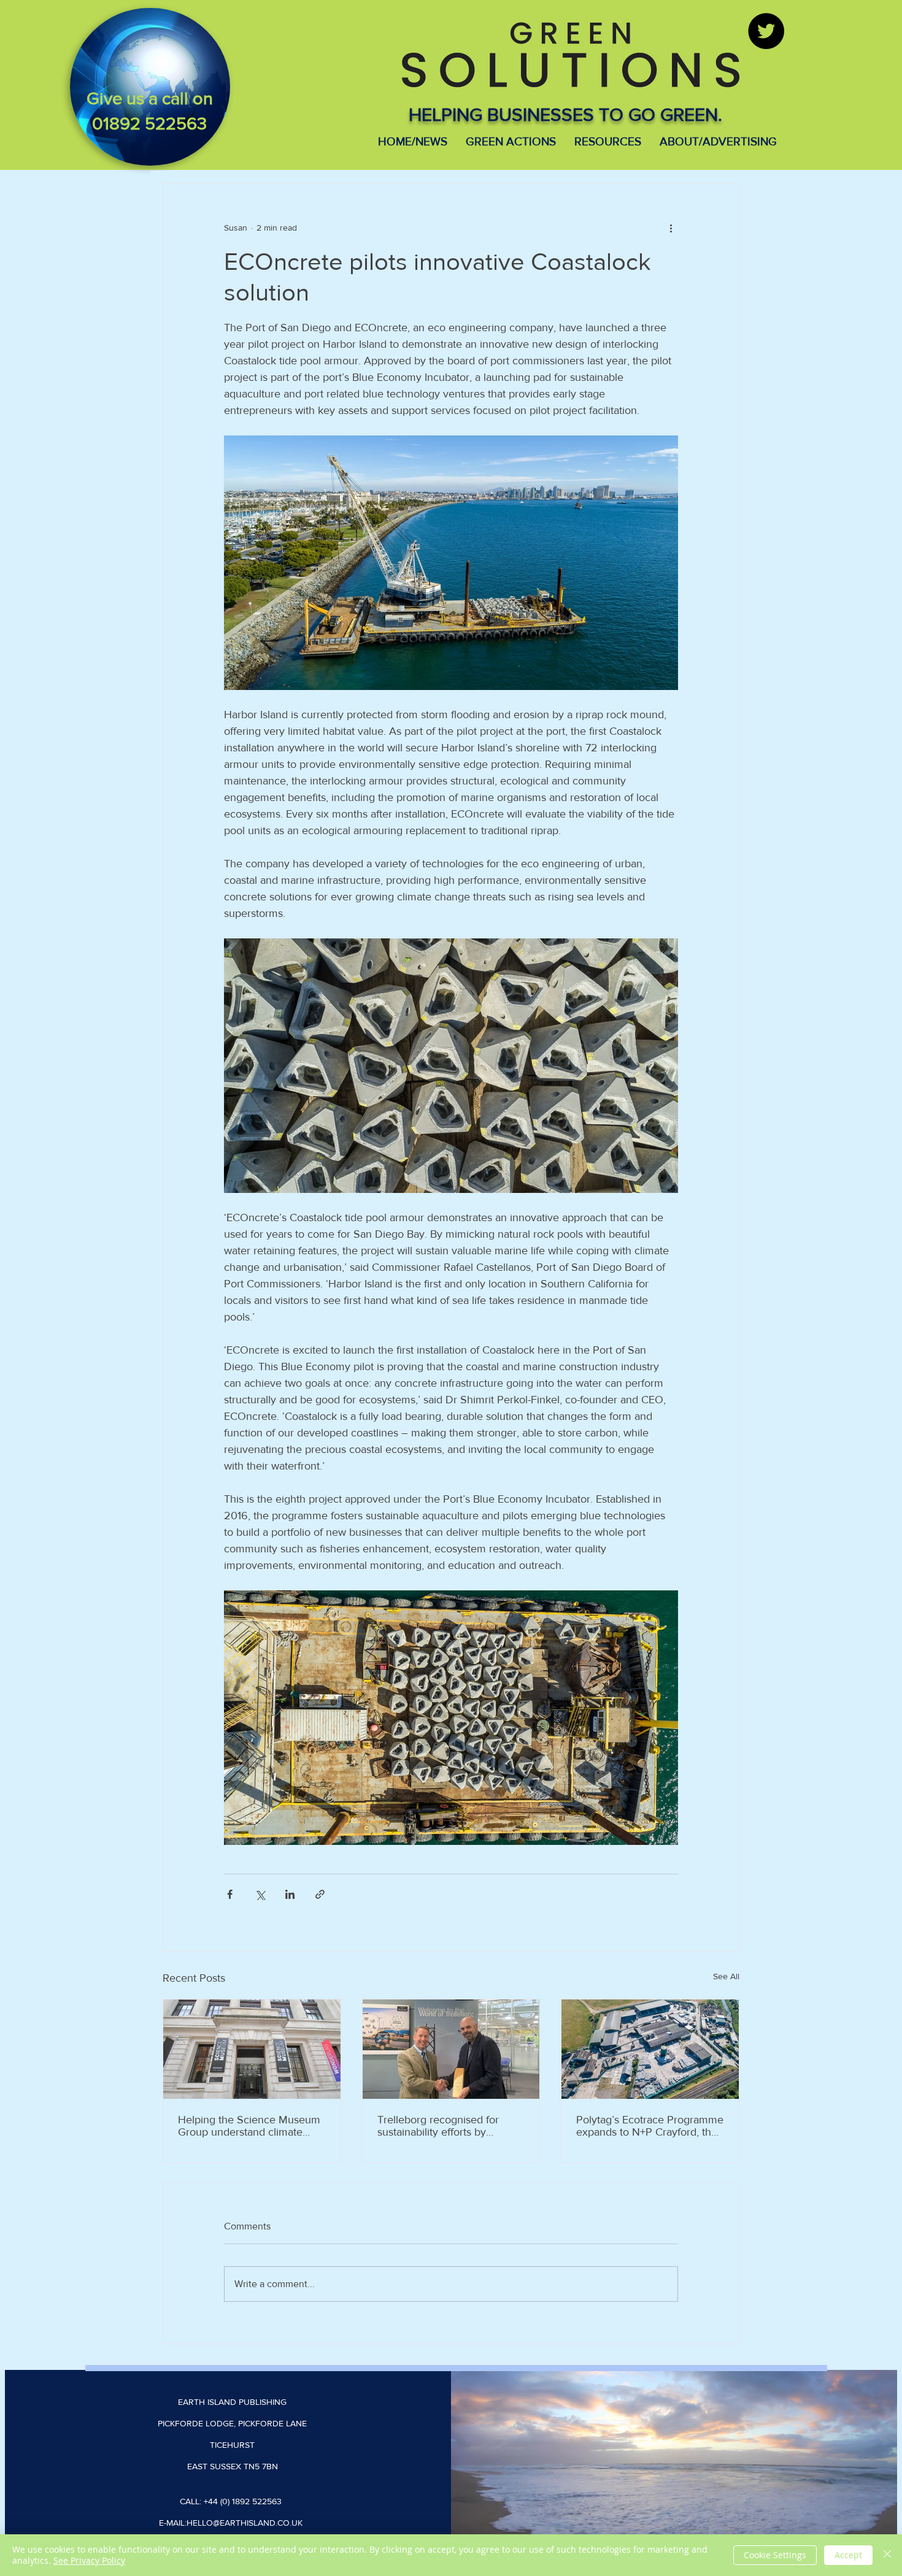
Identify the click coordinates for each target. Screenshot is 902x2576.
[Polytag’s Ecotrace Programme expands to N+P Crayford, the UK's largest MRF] (650, 2049)
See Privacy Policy (89, 2560)
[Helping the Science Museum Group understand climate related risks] (252, 2049)
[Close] (887, 2555)
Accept (848, 2555)
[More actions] (671, 228)
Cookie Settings (775, 2555)
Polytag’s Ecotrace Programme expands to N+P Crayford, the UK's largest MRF (650, 2126)
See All (726, 1976)
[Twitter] (766, 31)
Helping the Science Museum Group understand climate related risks (249, 2126)
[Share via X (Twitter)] (260, 1894)
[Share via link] (320, 1894)
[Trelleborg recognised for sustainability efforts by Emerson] (451, 2049)
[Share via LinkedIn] (290, 1894)
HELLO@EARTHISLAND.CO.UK (245, 2523)
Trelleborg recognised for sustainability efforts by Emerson (438, 2126)
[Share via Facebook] (230, 1894)
